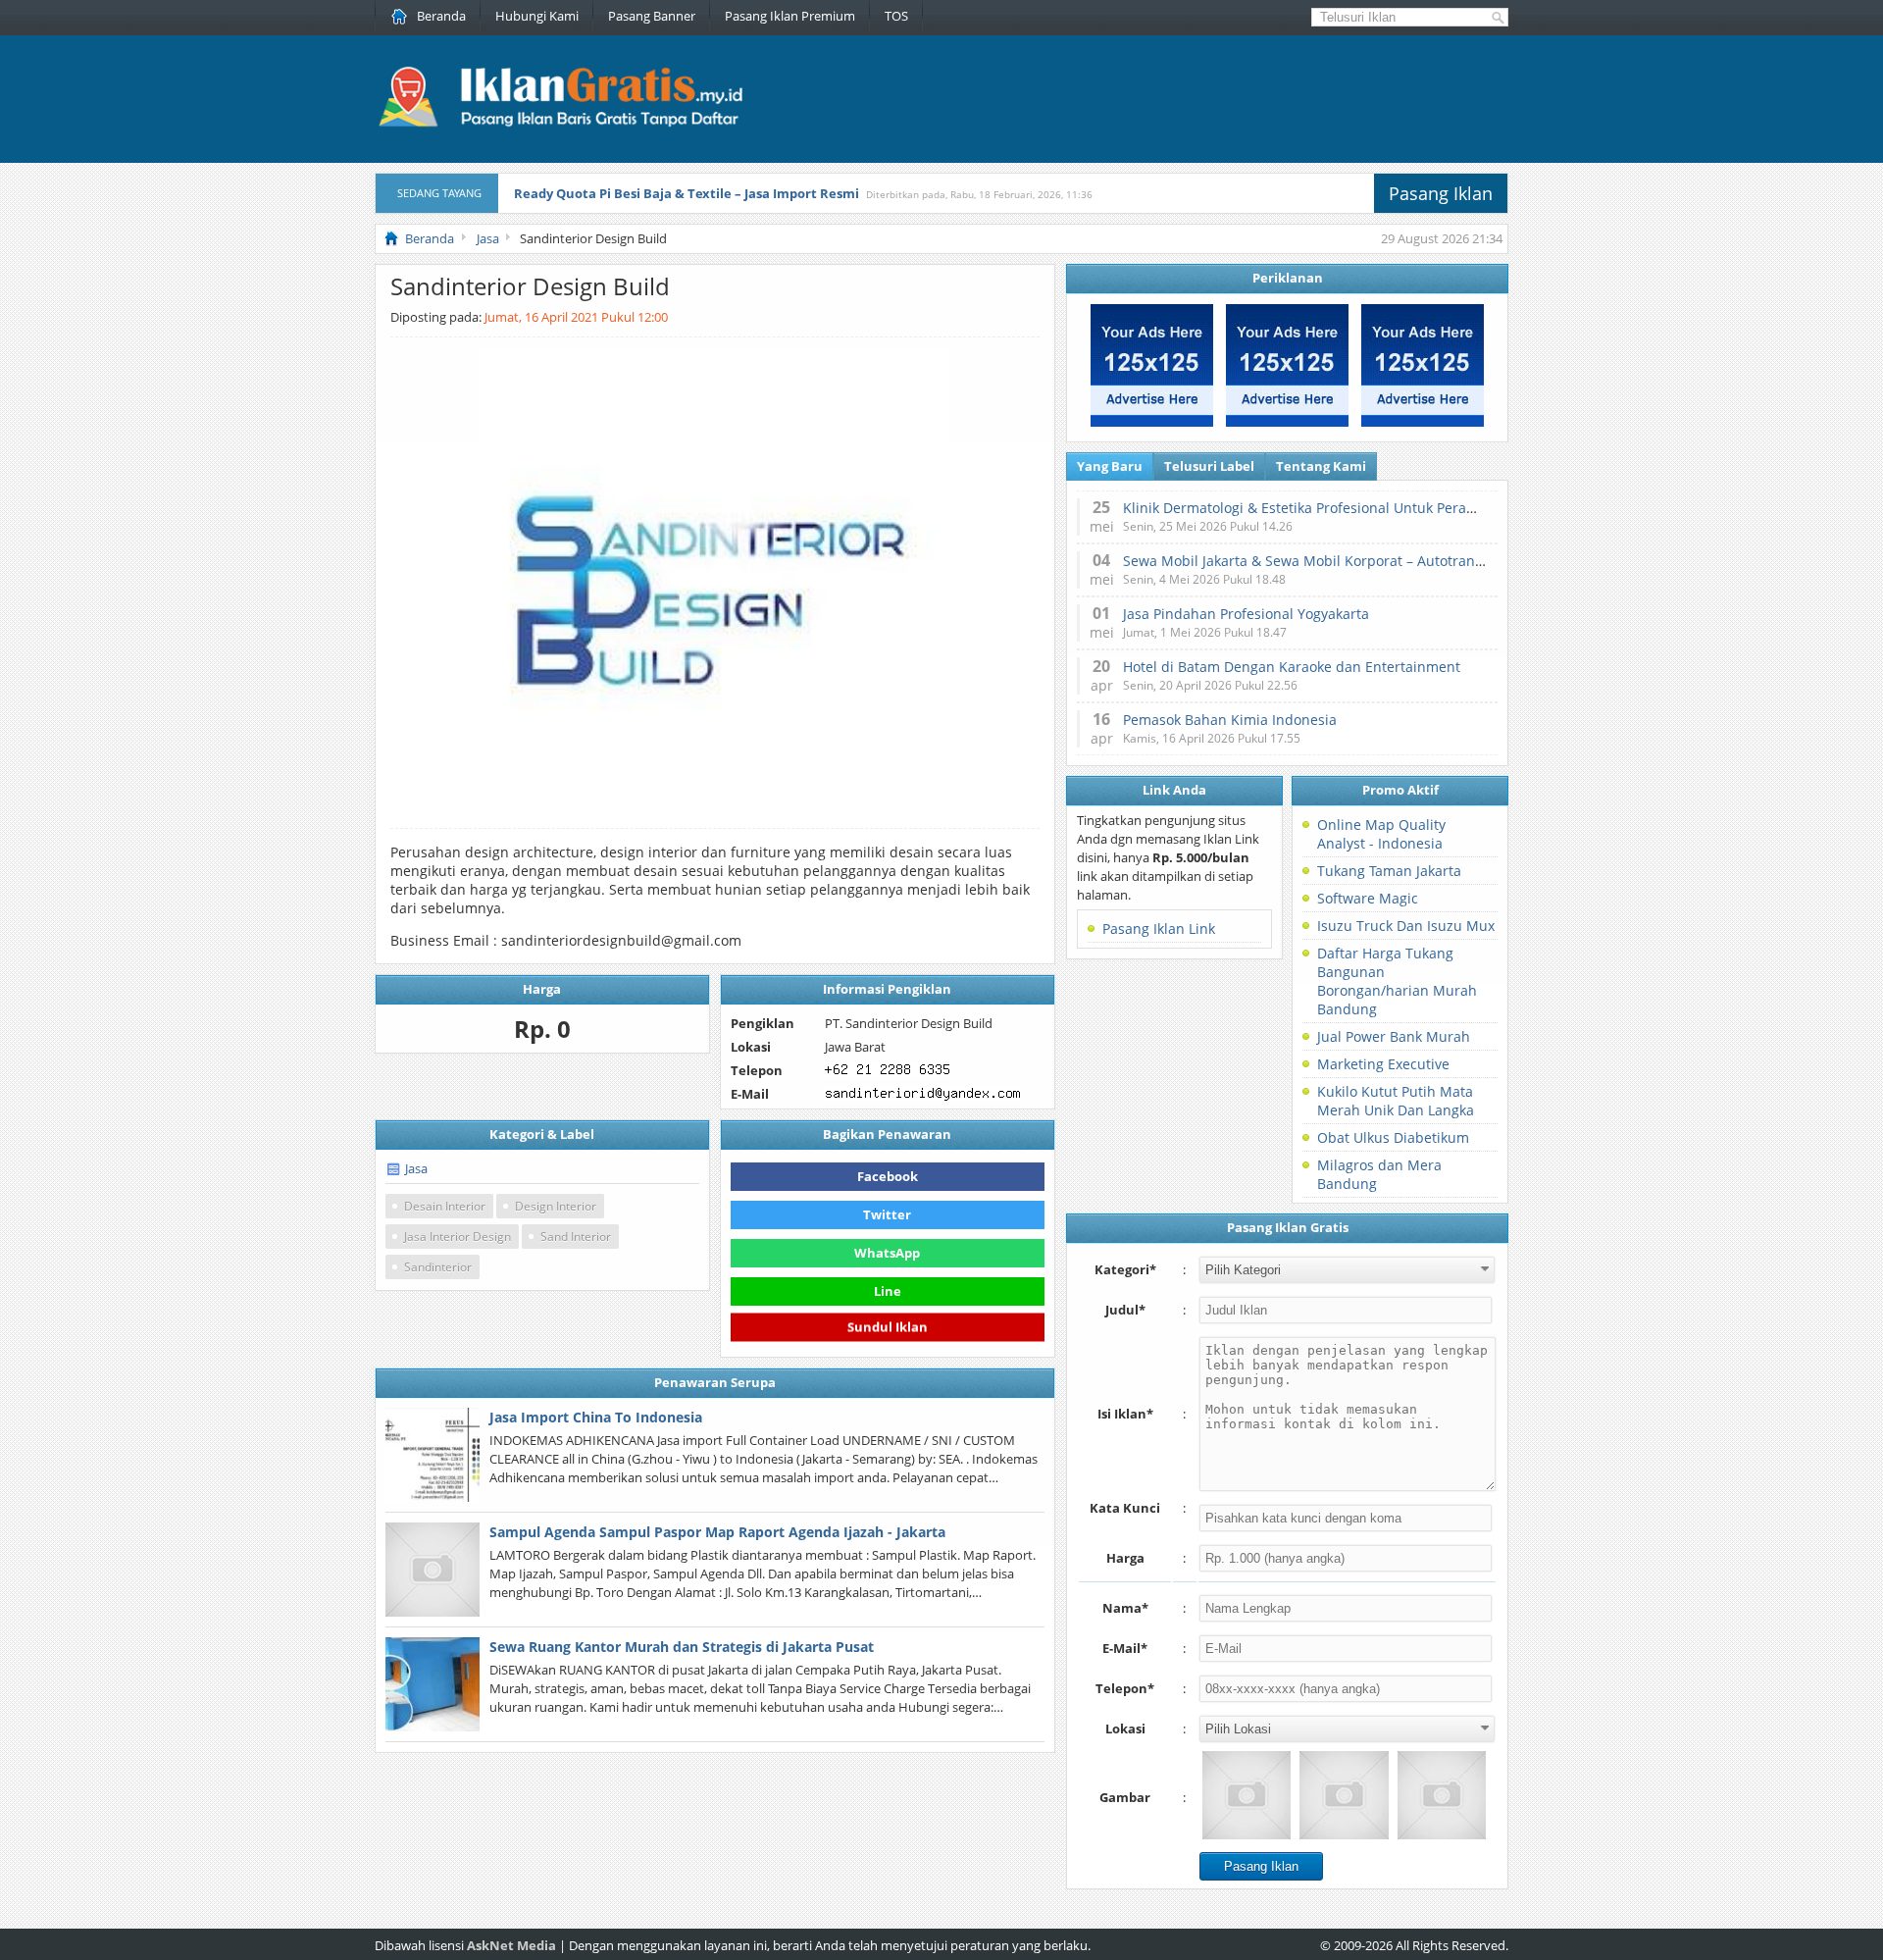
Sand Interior (576, 1237)
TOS (896, 16)
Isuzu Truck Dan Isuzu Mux (1406, 926)
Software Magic (1368, 898)
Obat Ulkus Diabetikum (1393, 1137)
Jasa (416, 1168)
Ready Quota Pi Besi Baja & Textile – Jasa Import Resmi (687, 193)
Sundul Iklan (888, 1326)
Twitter (887, 1214)
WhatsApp (887, 1253)
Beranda (441, 16)
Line (888, 1291)
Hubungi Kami (537, 16)
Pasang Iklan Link (1159, 928)
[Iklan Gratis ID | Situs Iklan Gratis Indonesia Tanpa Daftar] (559, 125)
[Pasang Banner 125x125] (1152, 422)
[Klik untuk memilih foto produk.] (1247, 1795)
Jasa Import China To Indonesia (596, 1417)
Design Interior (556, 1206)
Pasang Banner (652, 16)
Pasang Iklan (1441, 193)
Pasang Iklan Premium (790, 16)
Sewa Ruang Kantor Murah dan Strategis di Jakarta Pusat (682, 1647)
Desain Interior (445, 1206)
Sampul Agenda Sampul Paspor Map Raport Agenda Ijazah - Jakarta (717, 1532)
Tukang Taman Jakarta (1389, 871)
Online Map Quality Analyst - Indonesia (1381, 834)
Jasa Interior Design (458, 1237)
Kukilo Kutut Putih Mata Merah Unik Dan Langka (1396, 1101)
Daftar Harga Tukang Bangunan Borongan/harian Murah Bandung (1397, 981)
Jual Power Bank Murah (1394, 1036)
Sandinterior (438, 1267)
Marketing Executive (1383, 1064)
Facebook (888, 1176)
